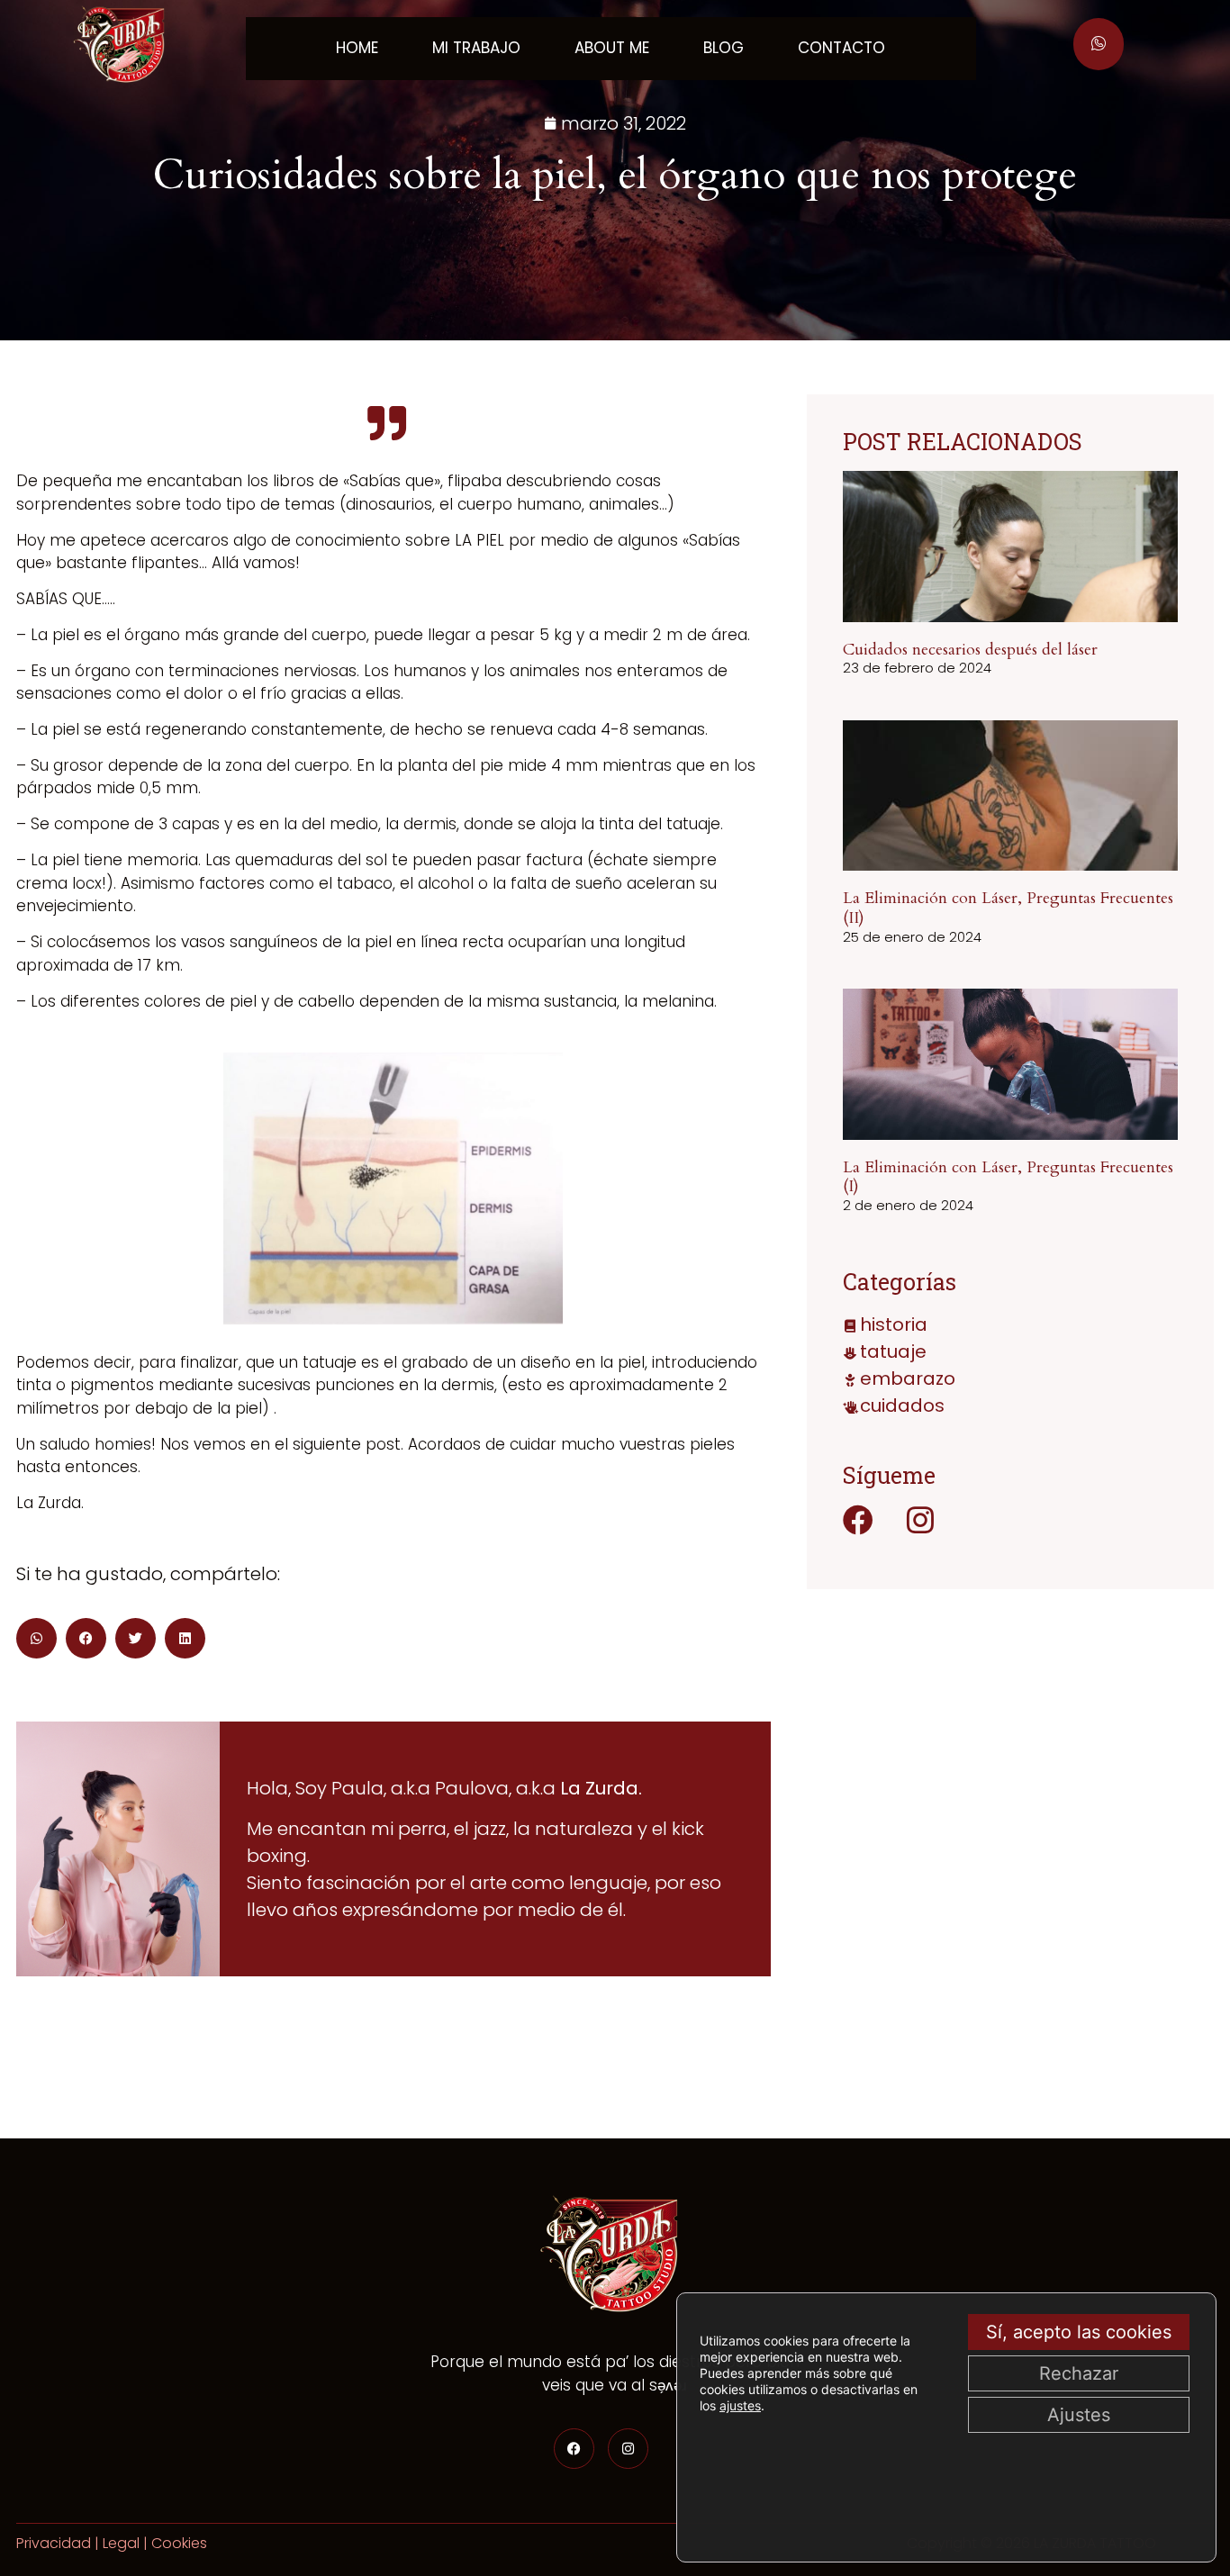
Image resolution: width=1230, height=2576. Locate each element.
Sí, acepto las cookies (1079, 2332)
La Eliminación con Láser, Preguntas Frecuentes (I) (1008, 1177)
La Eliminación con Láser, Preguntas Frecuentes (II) (1008, 908)
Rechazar (1079, 2373)
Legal (121, 2543)
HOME (357, 48)
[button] (36, 1638)
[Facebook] (858, 1520)
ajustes (740, 2405)
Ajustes (1079, 2415)
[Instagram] (920, 1520)
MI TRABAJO (476, 48)
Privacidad (54, 2543)
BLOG (724, 48)
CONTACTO (841, 48)
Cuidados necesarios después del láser (970, 650)
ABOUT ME (612, 48)
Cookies (179, 2543)
